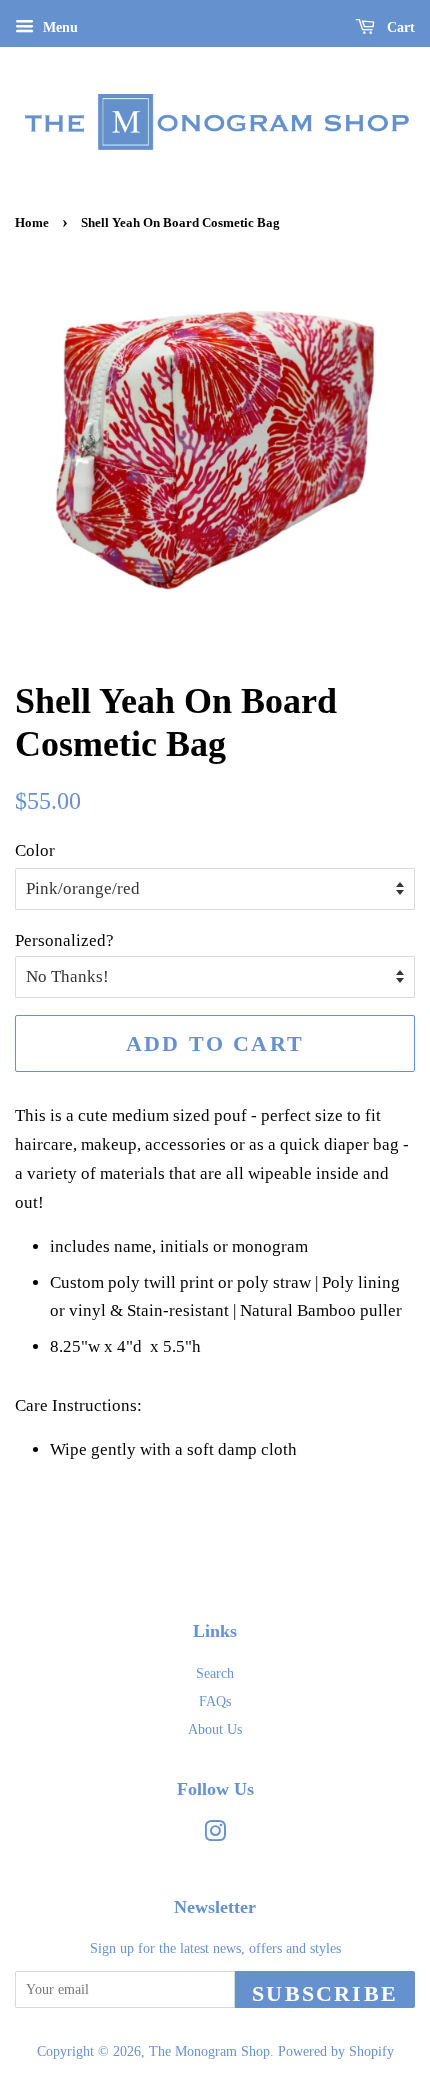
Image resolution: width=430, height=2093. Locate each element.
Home (32, 223)
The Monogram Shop (209, 2051)
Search (215, 1673)
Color (35, 850)
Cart (399, 27)
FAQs (215, 1701)
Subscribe (325, 1993)
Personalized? (64, 940)
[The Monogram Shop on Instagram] (215, 1835)
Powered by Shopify (336, 2051)
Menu (58, 27)
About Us (215, 1729)
